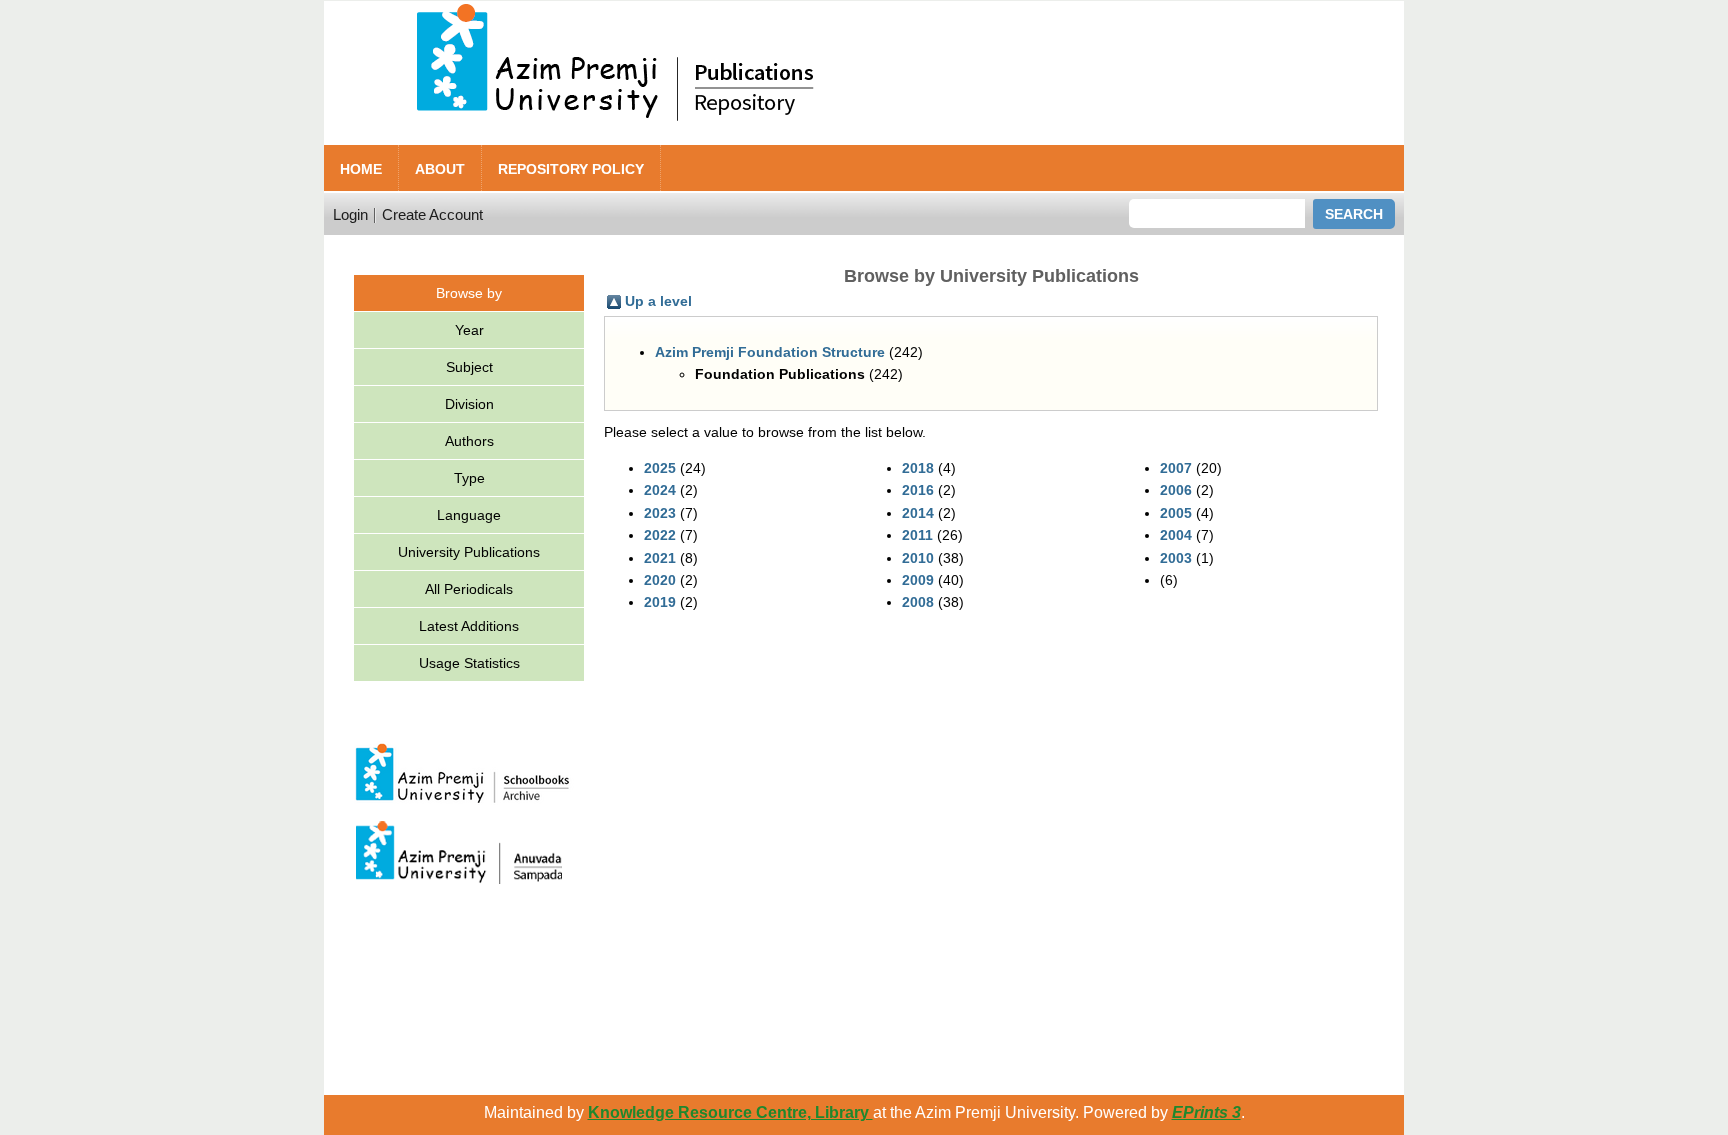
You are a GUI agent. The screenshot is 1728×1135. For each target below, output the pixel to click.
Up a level (658, 301)
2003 (1176, 558)
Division (469, 404)
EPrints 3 (1206, 1112)
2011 (917, 535)
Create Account (432, 214)
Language (469, 515)
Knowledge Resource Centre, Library (730, 1112)
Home (361, 169)
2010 (918, 558)
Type (469, 478)
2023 (660, 513)
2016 (918, 490)
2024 (660, 490)
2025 (660, 468)
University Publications (469, 552)
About (440, 169)
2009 (918, 580)
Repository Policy (571, 169)
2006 (1176, 490)
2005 (1176, 513)
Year (469, 330)
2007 (1176, 468)
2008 (918, 602)
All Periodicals (469, 589)
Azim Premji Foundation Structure (770, 352)
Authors (469, 441)
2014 (918, 513)
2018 (918, 468)
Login (350, 214)
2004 (1176, 535)
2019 (660, 602)
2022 (660, 535)
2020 (660, 580)
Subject (469, 367)
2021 (660, 558)
